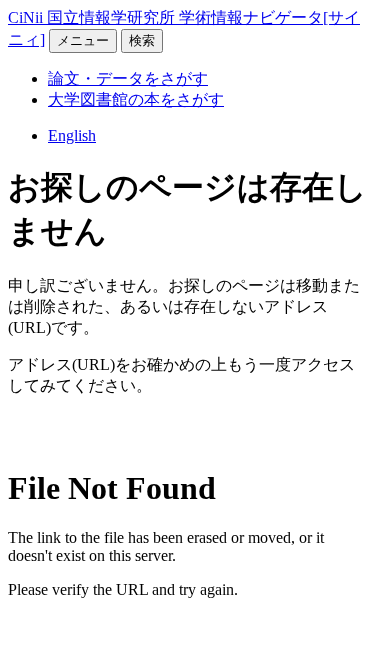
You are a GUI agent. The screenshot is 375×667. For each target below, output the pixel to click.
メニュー (83, 40)
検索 (142, 40)
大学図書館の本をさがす (136, 99)
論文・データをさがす (128, 78)
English (72, 135)
